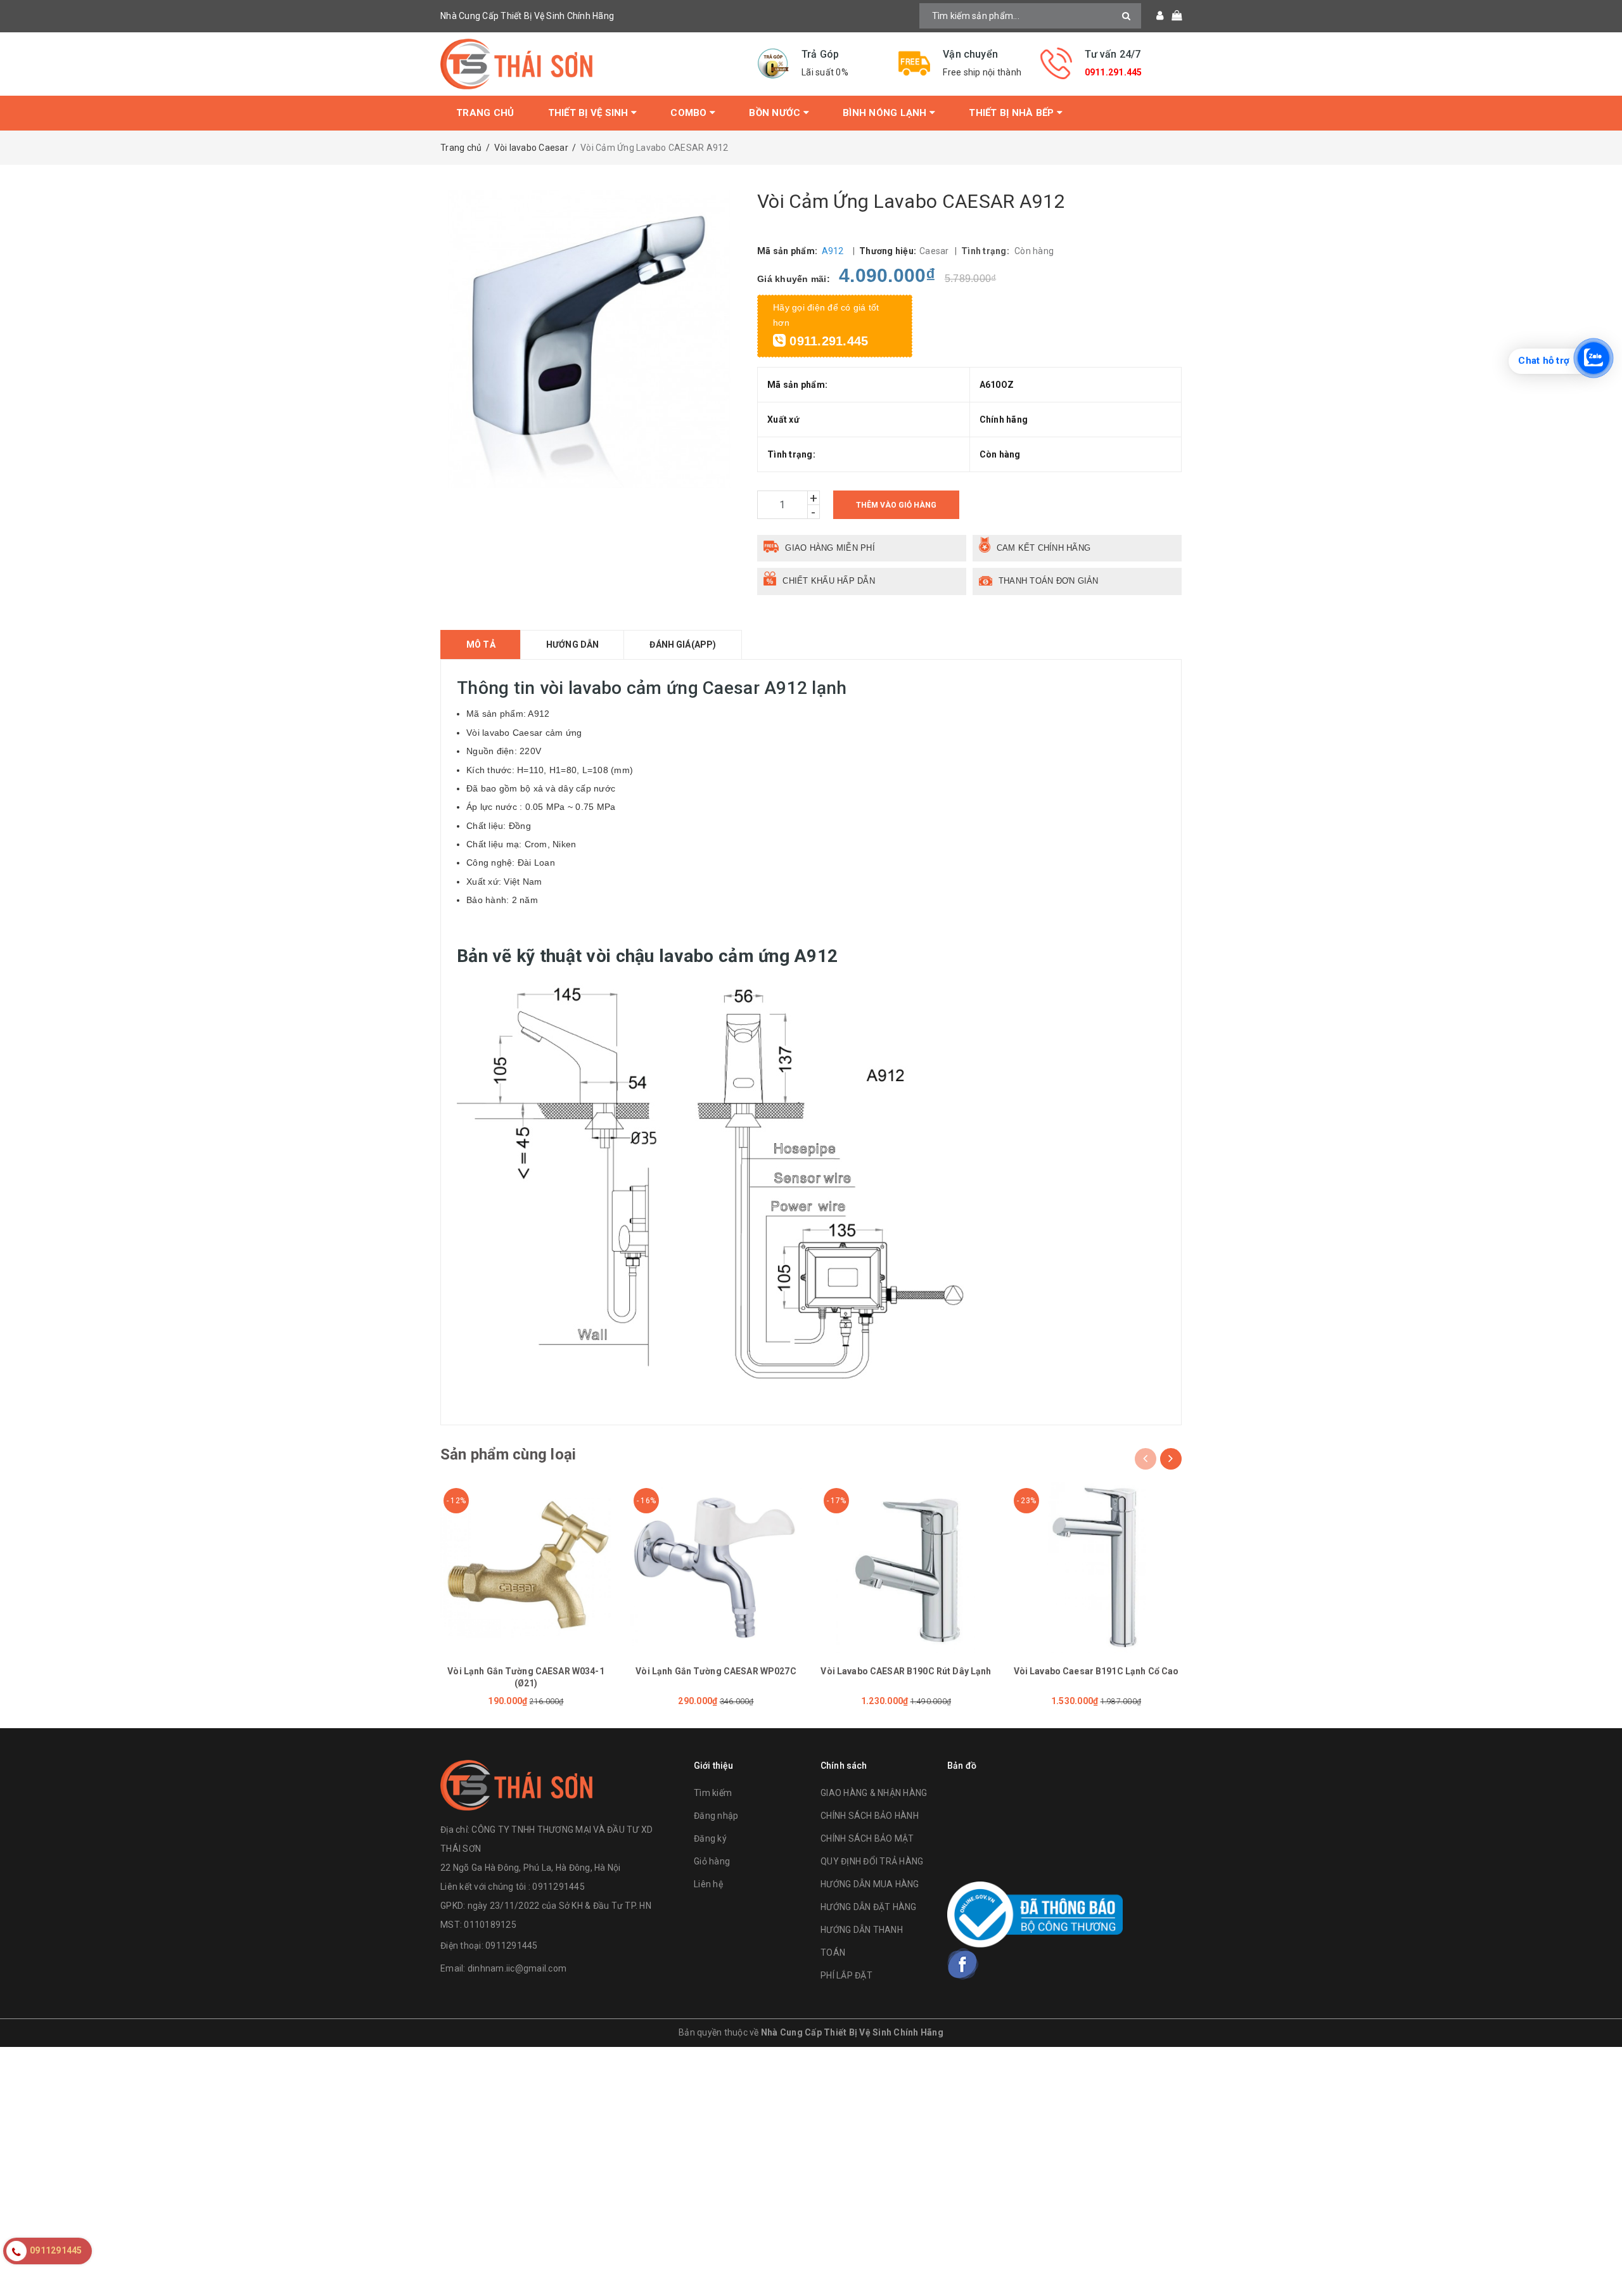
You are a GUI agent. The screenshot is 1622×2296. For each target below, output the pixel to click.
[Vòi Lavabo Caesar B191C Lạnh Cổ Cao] (1096, 1567)
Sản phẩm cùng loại (508, 1454)
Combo (690, 113)
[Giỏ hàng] (1172, 16)
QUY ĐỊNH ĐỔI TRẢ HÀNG (872, 1861)
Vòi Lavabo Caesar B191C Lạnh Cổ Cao (1096, 1671)
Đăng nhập (716, 1816)
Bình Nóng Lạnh (886, 113)
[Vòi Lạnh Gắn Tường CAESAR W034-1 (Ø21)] (526, 1567)
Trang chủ (485, 113)
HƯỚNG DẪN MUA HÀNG (870, 1884)
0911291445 (512, 1946)
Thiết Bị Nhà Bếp (1012, 113)
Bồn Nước (776, 113)
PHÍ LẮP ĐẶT (846, 1975)
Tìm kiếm (713, 1793)
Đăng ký (710, 1838)
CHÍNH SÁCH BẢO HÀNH (870, 1816)
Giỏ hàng (712, 1861)
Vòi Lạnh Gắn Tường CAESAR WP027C (716, 1671)
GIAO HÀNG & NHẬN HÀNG (874, 1793)
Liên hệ (708, 1884)
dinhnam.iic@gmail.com (517, 1968)
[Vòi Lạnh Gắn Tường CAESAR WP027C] (716, 1567)
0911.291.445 (1114, 72)
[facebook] (963, 1964)
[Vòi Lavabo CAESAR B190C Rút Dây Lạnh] (906, 1567)
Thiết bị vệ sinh (590, 113)
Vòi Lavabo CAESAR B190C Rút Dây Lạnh (906, 1671)
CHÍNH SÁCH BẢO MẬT (867, 1838)
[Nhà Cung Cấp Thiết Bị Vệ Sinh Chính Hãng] (589, 64)
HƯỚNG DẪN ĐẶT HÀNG (869, 1907)
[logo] (516, 1783)
